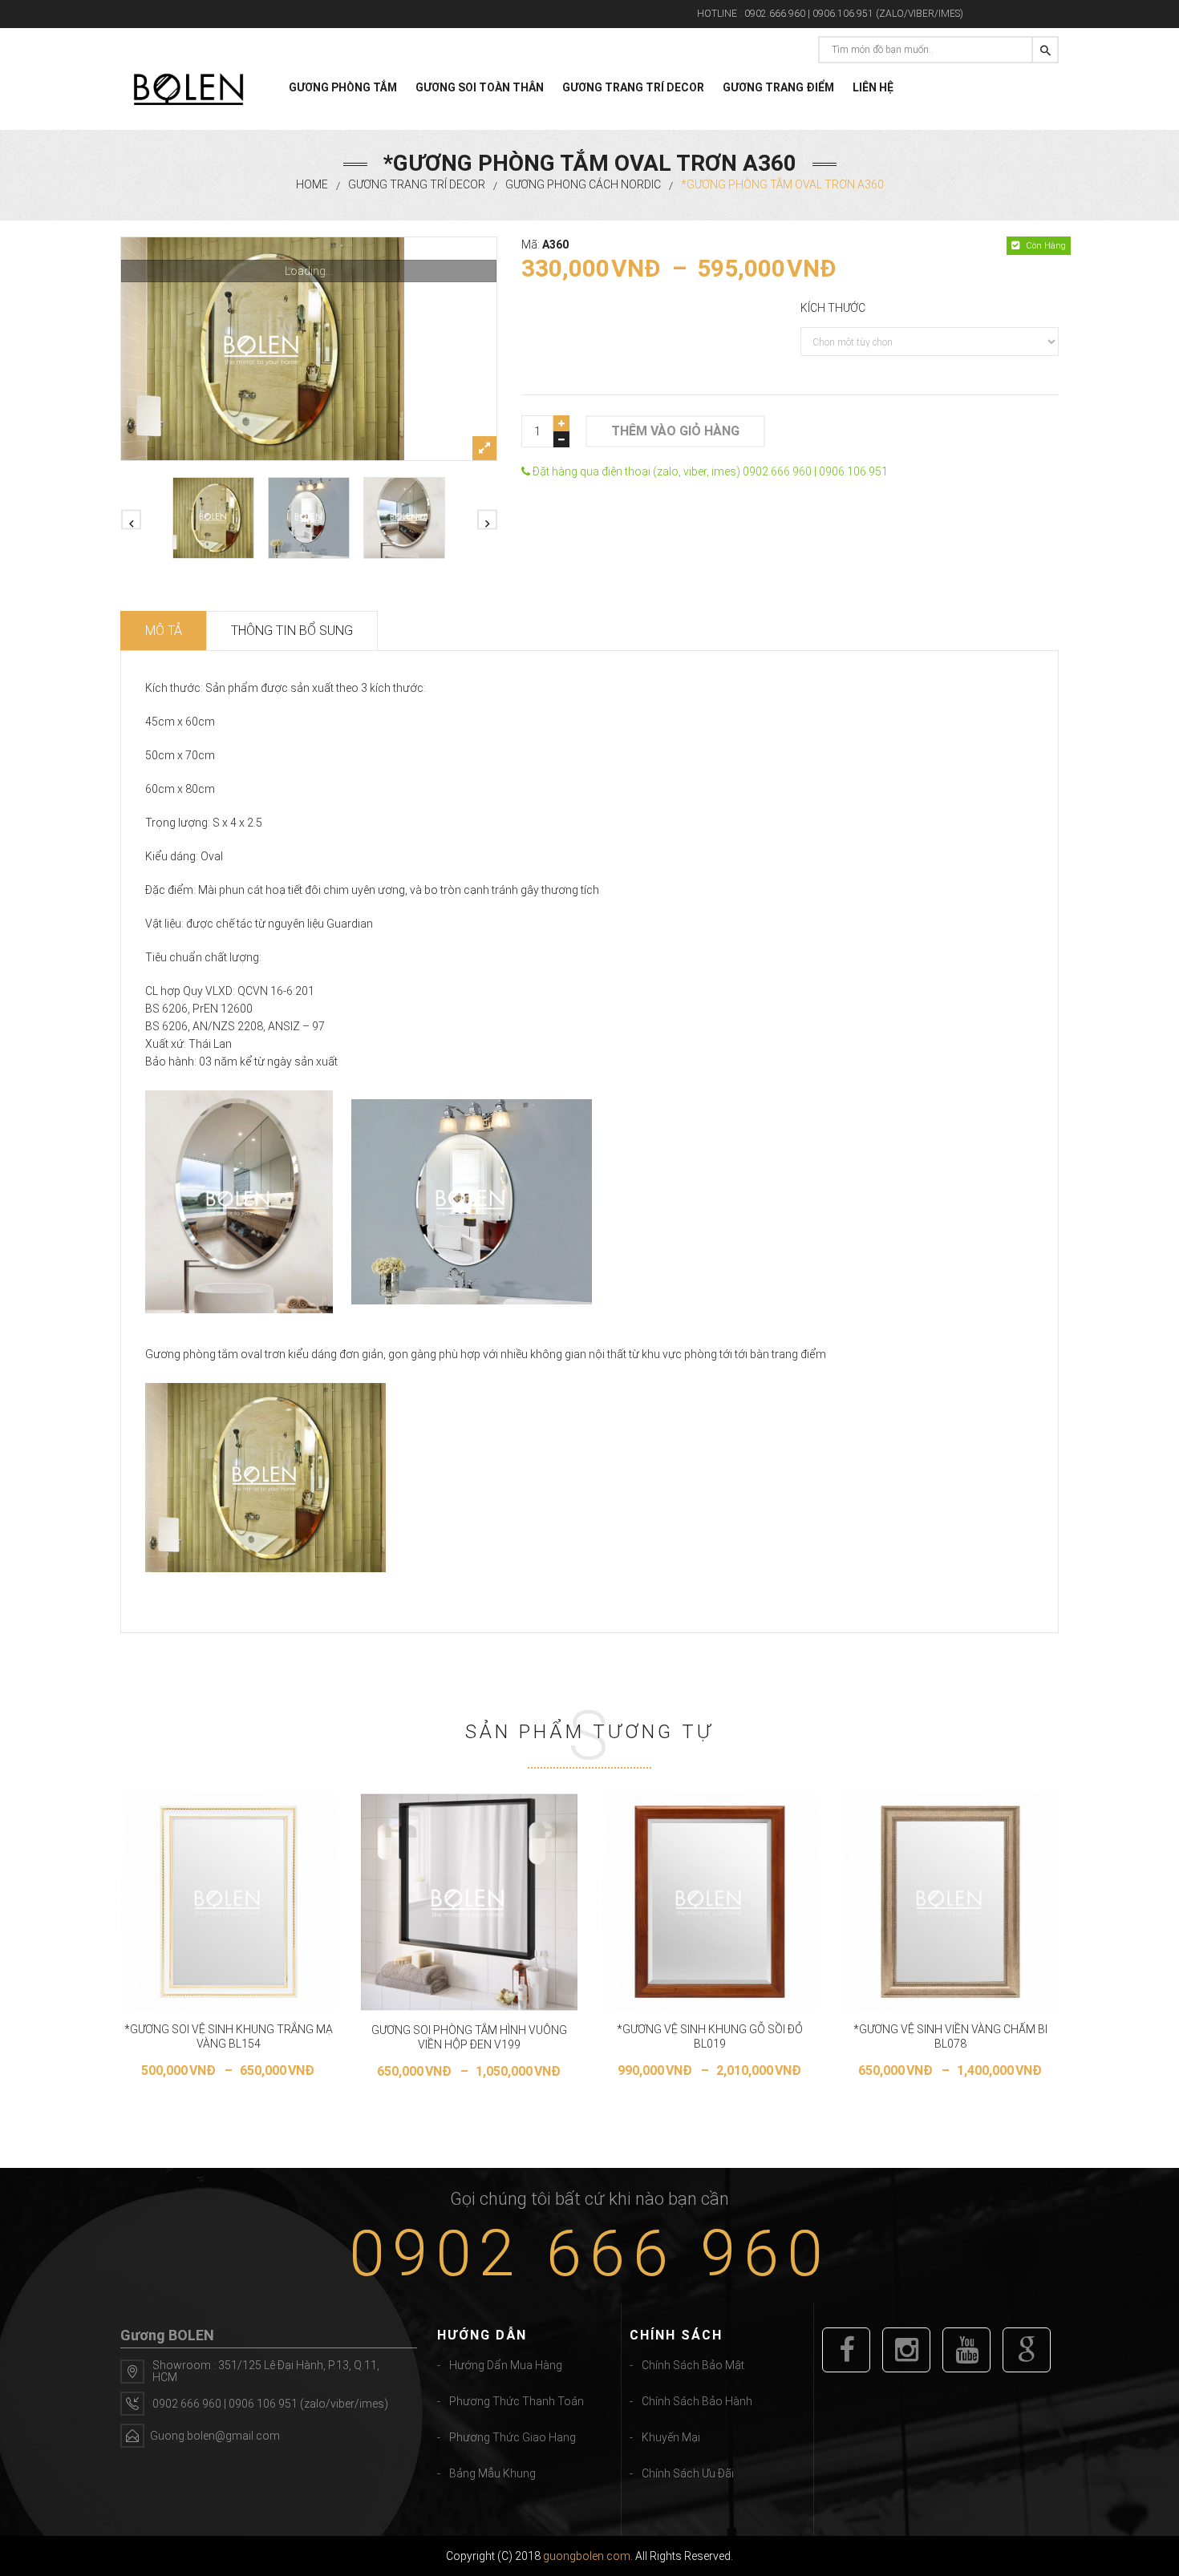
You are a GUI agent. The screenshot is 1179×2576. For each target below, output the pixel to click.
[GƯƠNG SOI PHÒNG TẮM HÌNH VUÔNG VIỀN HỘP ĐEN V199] (469, 1902)
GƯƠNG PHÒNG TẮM (343, 87)
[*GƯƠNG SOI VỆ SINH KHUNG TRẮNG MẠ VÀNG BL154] (229, 1902)
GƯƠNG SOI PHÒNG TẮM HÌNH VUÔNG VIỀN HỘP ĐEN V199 (469, 2037)
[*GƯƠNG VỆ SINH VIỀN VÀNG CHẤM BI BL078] (950, 1902)
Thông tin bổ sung (292, 631)
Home (312, 184)
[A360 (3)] (309, 518)
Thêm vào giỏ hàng (675, 431)
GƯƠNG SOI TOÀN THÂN (480, 87)
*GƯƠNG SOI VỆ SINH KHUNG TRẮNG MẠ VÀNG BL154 (229, 2036)
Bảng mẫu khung (492, 2473)
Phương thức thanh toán (517, 2401)
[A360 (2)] (404, 518)
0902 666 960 (589, 2254)
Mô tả (164, 631)
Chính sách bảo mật (693, 2365)
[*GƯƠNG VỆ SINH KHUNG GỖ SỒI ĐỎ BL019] (710, 1902)
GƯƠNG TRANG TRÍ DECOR (633, 87)
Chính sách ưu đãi (688, 2473)
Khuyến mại (671, 2437)
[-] (561, 439)
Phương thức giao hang (513, 2437)
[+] (561, 423)
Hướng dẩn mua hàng (506, 2365)
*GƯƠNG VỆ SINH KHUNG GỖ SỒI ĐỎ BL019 (710, 2036)
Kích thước (833, 308)
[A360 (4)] (309, 349)
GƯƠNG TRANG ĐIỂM (778, 87)
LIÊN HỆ (873, 87)
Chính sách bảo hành (697, 2401)
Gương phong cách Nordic (583, 184)
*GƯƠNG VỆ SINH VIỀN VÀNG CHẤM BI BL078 (950, 2036)
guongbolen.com (587, 2556)
